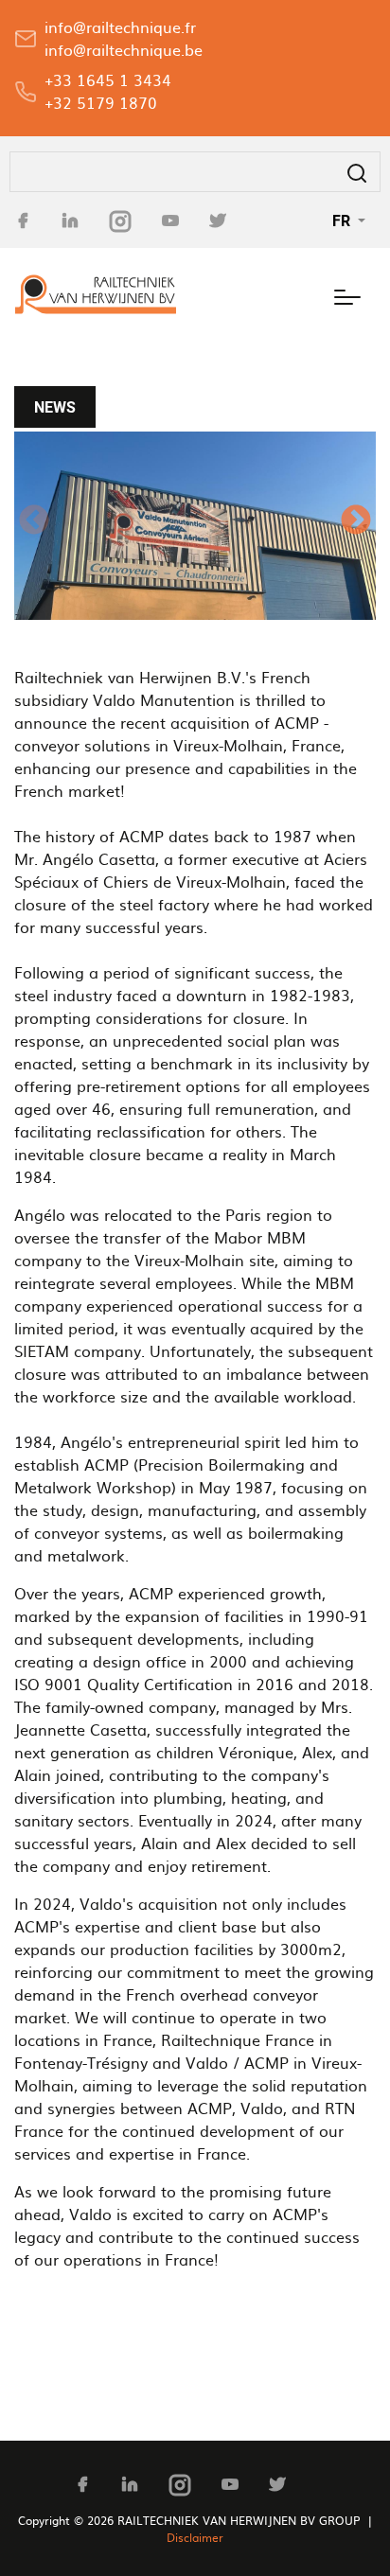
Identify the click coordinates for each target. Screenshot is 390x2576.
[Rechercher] (357, 172)
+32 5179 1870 (101, 102)
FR (343, 221)
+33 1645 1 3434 (108, 79)
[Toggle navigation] (347, 294)
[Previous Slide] (34, 524)
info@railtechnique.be (124, 49)
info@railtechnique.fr (120, 26)
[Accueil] (96, 294)
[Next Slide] (356, 524)
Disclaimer (195, 2537)
